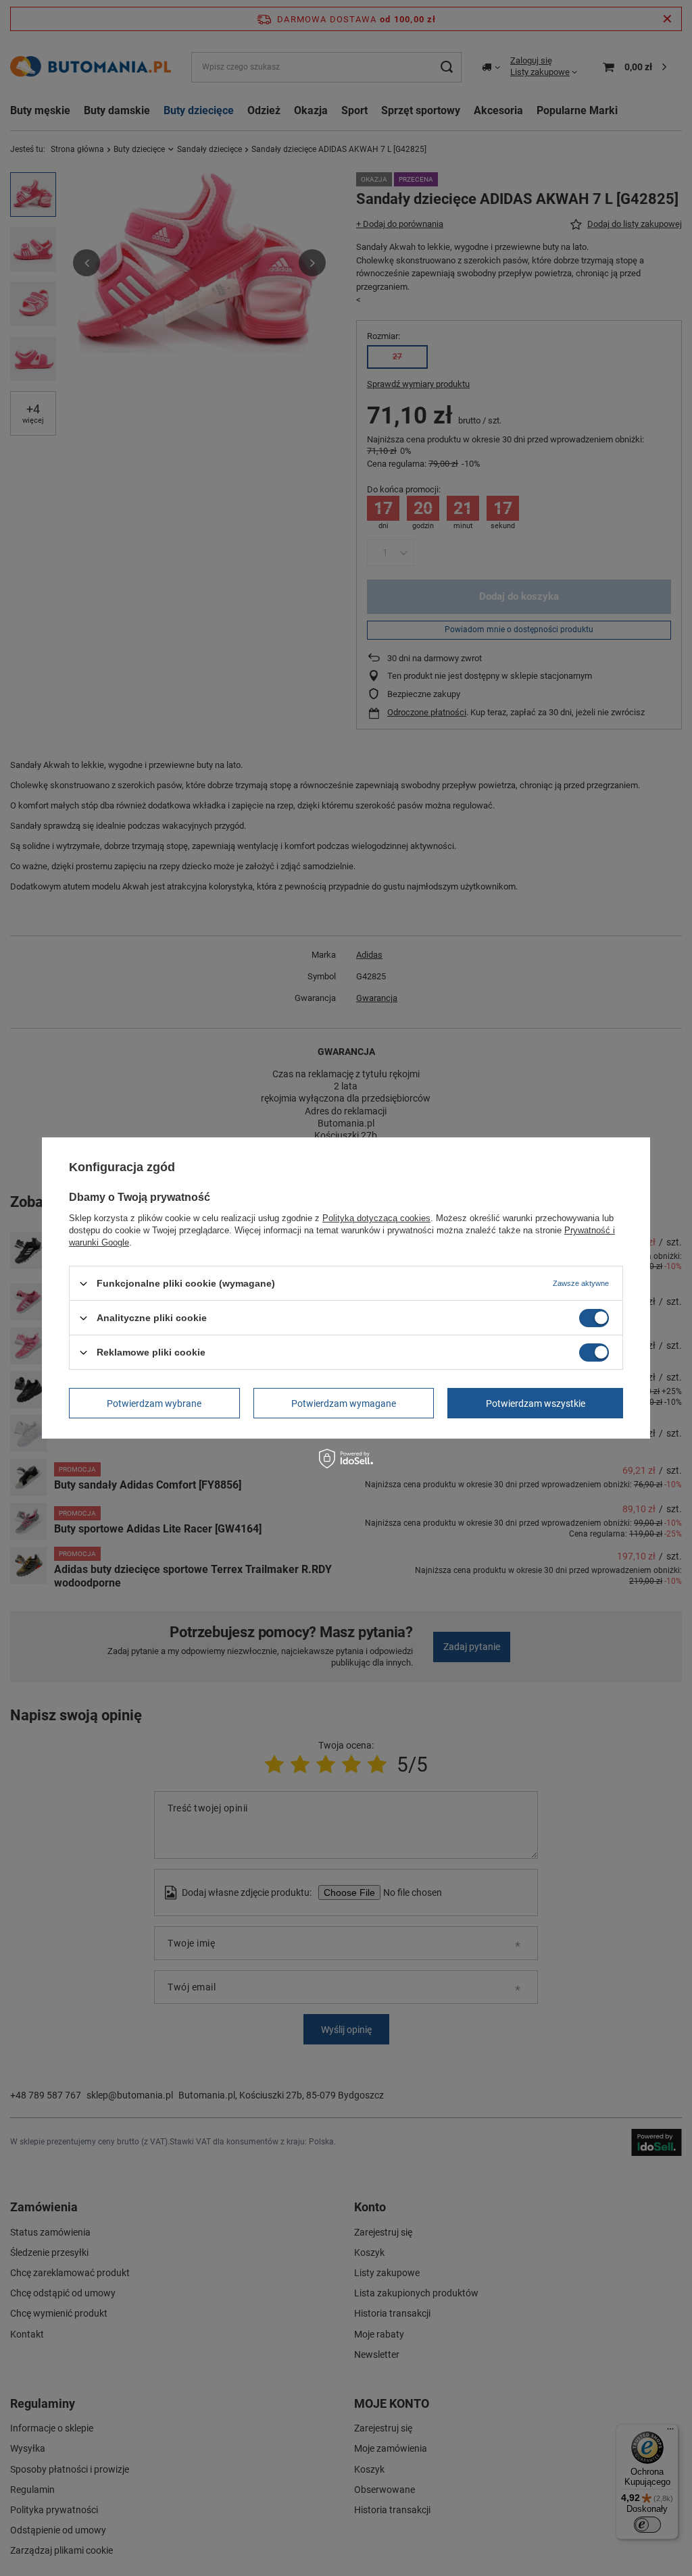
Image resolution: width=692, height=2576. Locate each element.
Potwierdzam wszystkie (536, 1403)
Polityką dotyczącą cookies (376, 1218)
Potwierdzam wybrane (154, 1403)
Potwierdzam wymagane (344, 1403)
